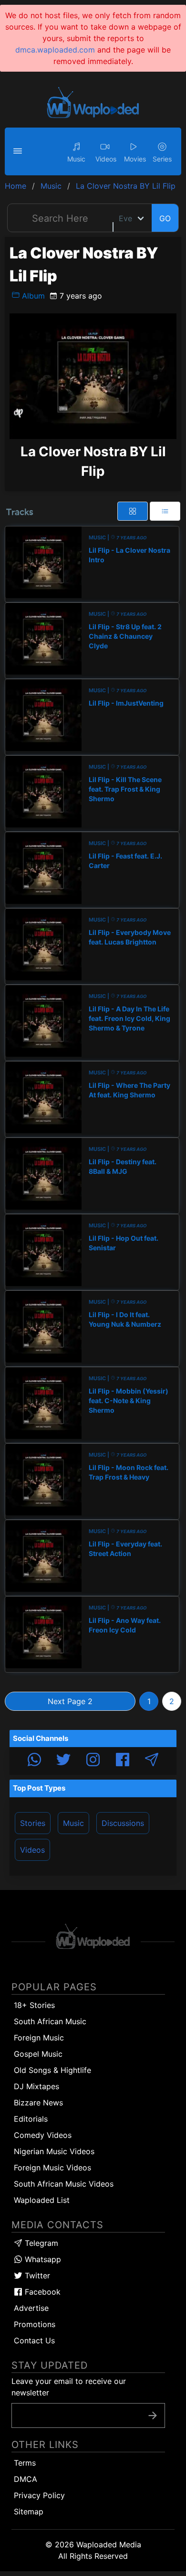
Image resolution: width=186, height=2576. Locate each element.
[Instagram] (93, 1761)
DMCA (26, 2479)
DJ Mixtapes (36, 2086)
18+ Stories (34, 2005)
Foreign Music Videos (52, 2168)
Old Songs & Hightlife (52, 2070)
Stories (33, 1823)
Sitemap (29, 2512)
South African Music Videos (64, 2184)
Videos (32, 1850)
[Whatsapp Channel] (34, 1761)
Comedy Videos (43, 2135)
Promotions (35, 2324)
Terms (25, 2463)
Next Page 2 (70, 1701)
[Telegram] (152, 1761)
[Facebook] (123, 1761)
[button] (19, 151)
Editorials (31, 2119)
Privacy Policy (39, 2495)
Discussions (123, 1823)
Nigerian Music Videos (54, 2151)
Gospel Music (38, 2054)
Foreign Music (39, 2038)
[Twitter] (63, 1761)
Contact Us (34, 2340)
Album (32, 296)
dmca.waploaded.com (55, 50)
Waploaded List (42, 2200)
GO (165, 218)
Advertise (31, 2308)
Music (73, 1823)
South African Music (50, 2021)
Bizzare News (38, 2103)
